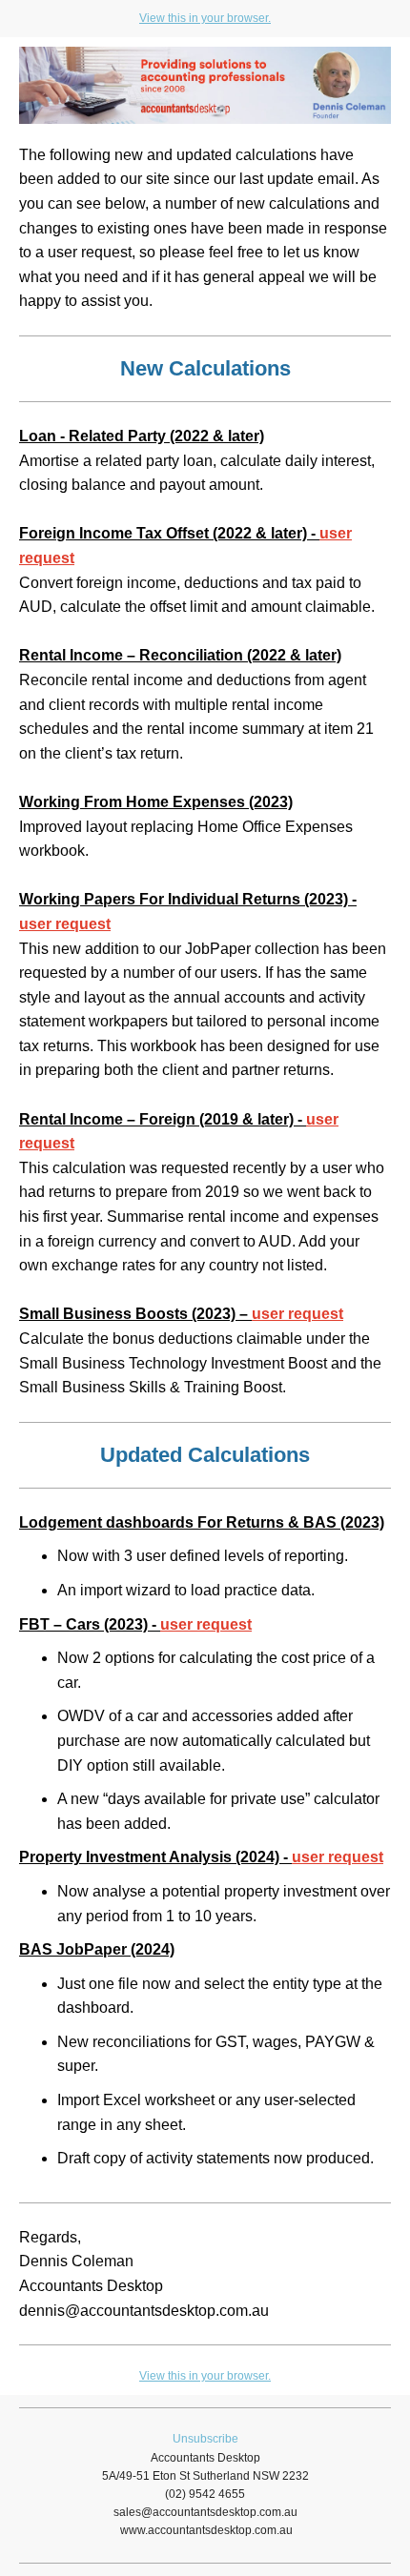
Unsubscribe (205, 2439)
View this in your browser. (205, 18)
